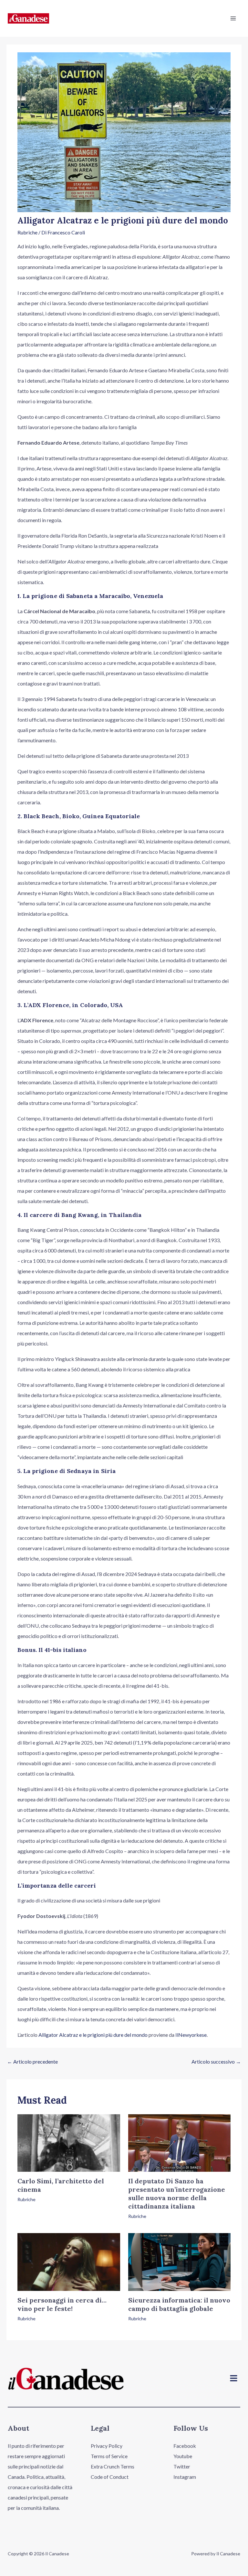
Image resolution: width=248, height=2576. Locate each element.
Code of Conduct (110, 2477)
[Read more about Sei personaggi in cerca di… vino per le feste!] (69, 2261)
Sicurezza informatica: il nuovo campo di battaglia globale (179, 2304)
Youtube (183, 2456)
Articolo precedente (32, 2061)
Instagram (185, 2477)
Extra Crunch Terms (113, 2466)
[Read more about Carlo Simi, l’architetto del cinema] (69, 2142)
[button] (234, 2379)
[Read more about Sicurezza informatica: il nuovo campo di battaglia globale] (179, 2261)
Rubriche (27, 232)
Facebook (185, 2446)
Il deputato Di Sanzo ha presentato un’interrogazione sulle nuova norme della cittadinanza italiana (177, 2194)
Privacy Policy (107, 2446)
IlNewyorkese (191, 2035)
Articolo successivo (216, 2061)
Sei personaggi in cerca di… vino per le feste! (62, 2304)
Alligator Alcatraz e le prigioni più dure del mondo (93, 2035)
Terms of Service (109, 2456)
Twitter (182, 2466)
